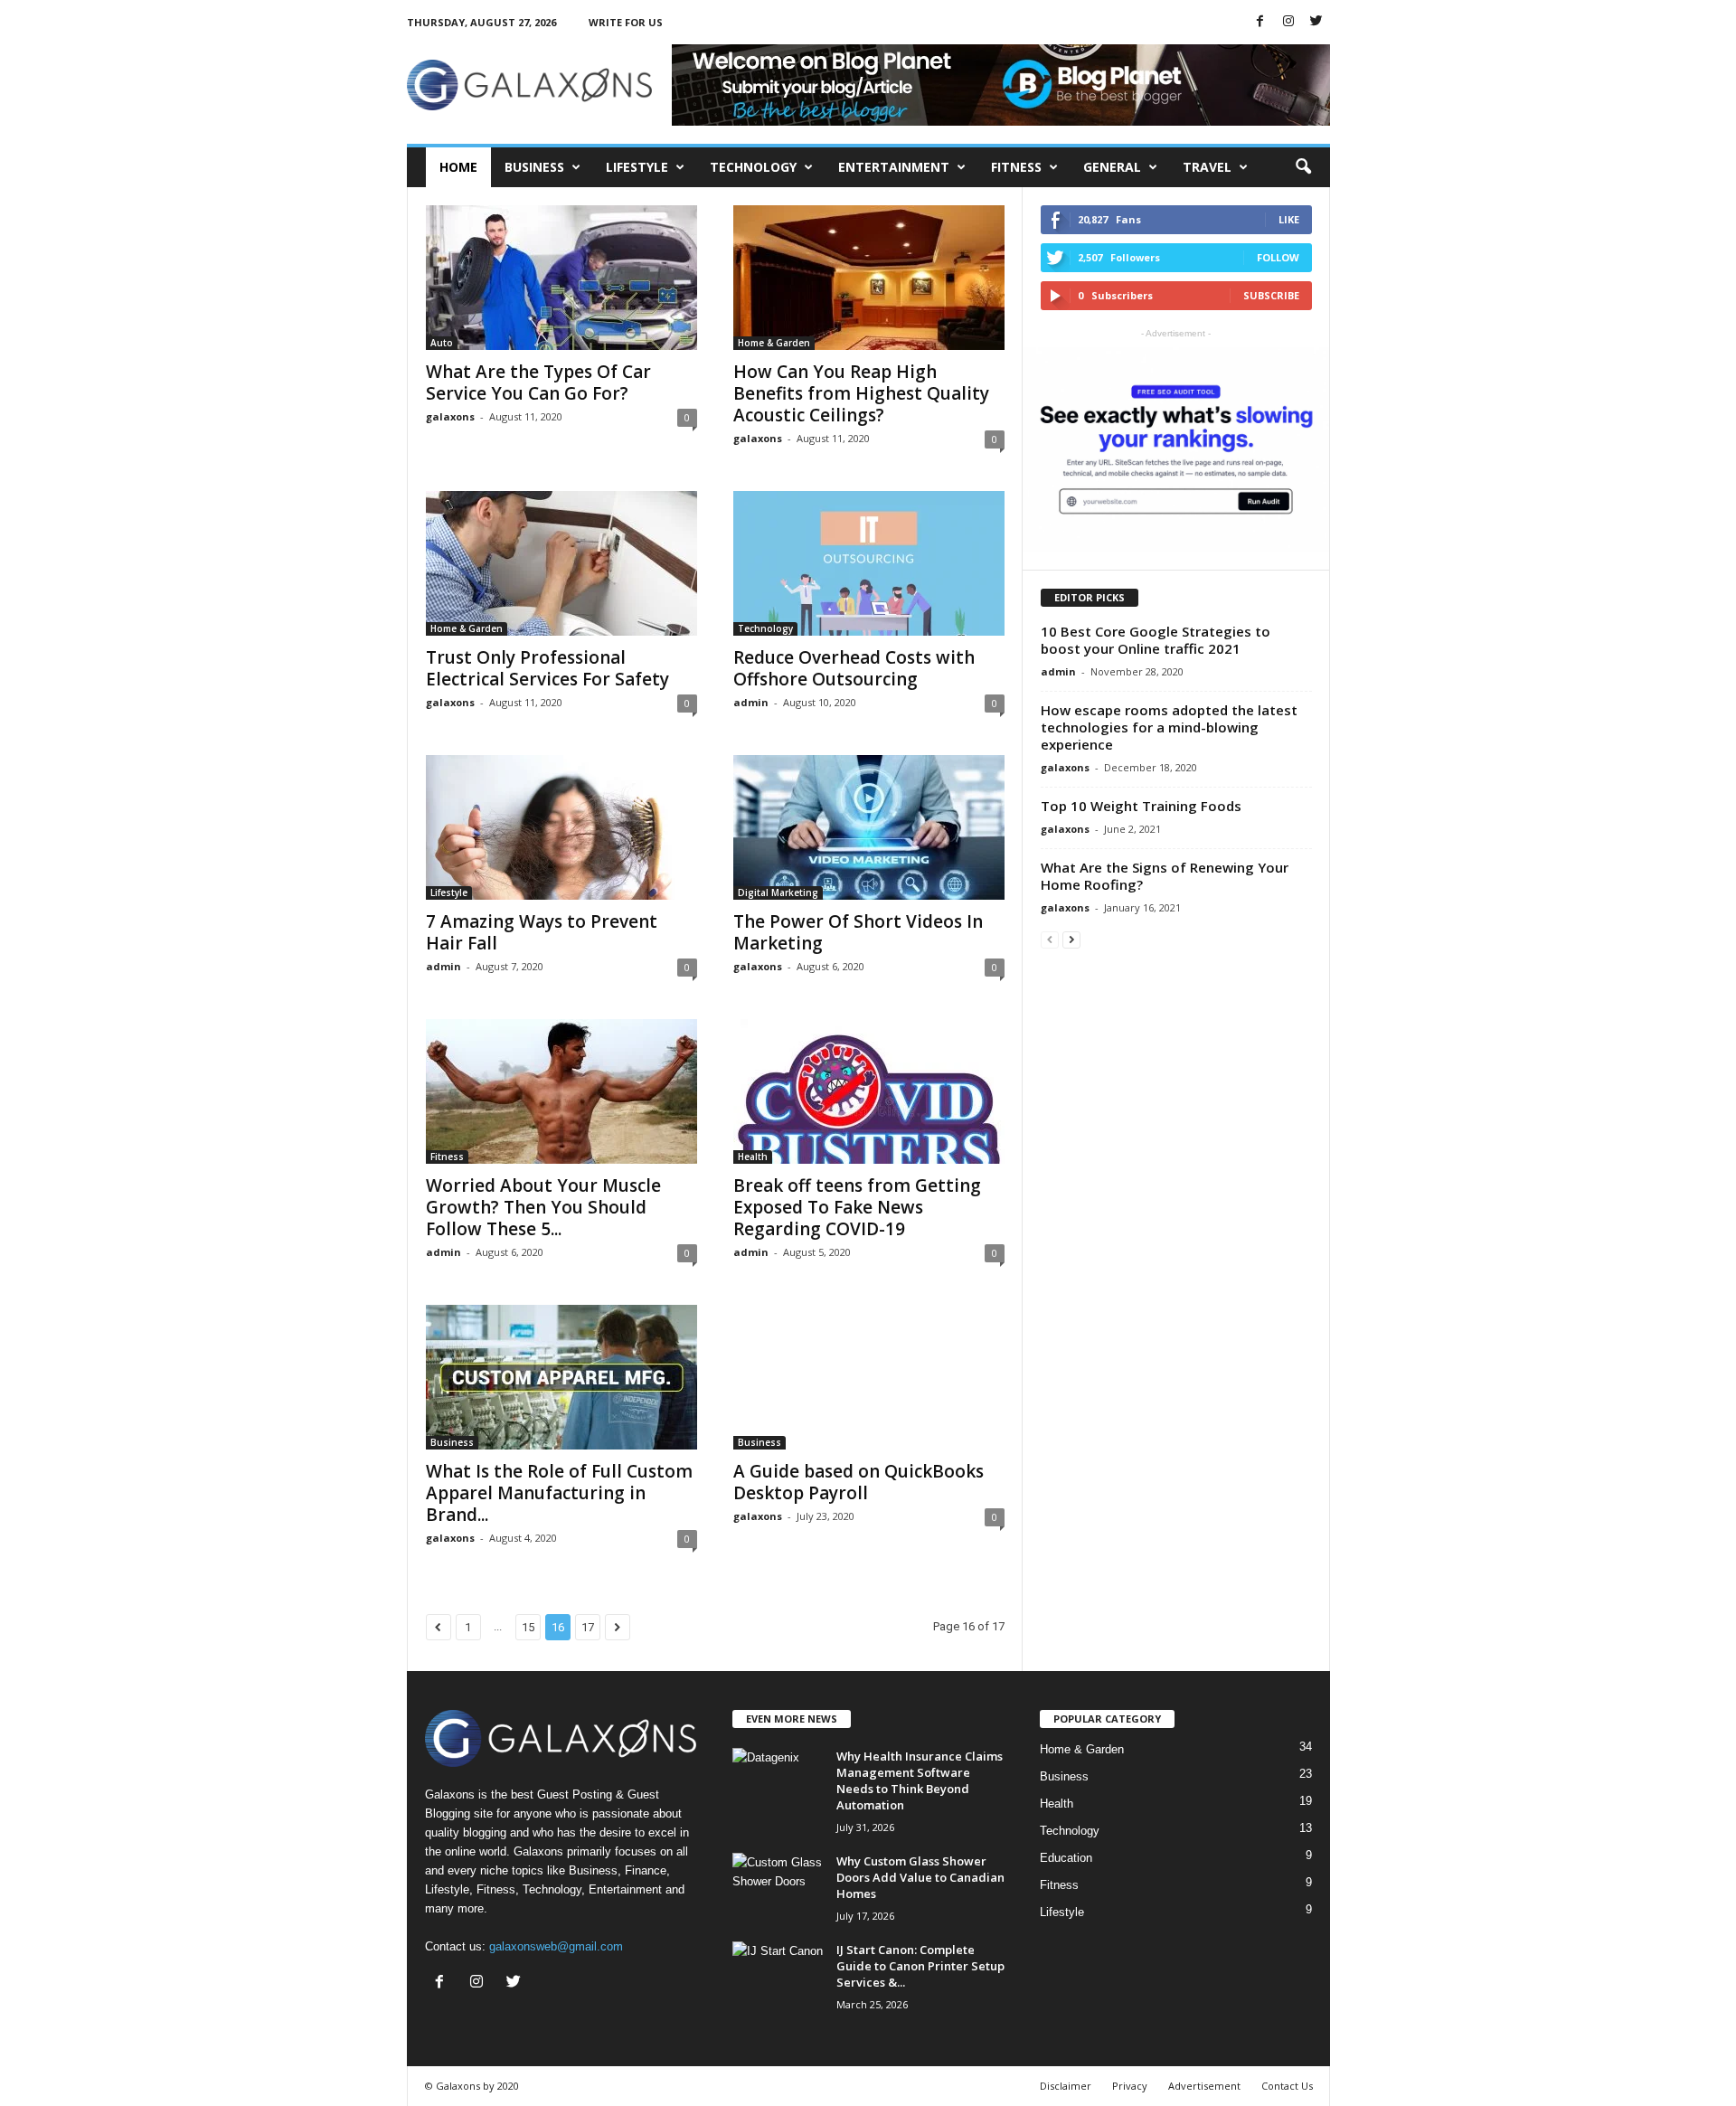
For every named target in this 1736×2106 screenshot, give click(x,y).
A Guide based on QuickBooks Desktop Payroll (859, 1482)
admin (751, 702)
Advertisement (1204, 2086)
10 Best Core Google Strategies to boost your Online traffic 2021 (1156, 640)
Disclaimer (1066, 2086)
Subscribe (1271, 295)
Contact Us (1287, 2086)
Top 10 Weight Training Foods (1141, 806)
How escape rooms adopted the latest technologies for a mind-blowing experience (1169, 727)
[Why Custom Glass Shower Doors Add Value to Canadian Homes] (778, 1887)
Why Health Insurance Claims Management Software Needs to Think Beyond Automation (920, 1780)
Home (458, 167)
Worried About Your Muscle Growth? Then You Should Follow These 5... (543, 1207)
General (1112, 167)
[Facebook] (1260, 22)
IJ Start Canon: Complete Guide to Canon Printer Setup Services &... (920, 1966)
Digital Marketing (778, 892)
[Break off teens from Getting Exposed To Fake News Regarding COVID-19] (869, 1091)
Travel (1207, 167)
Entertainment (894, 167)
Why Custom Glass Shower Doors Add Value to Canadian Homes (920, 1877)
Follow (1278, 257)
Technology (753, 167)
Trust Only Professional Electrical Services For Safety (547, 668)
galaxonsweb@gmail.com (556, 1946)
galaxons (450, 416)
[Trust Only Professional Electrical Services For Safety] (561, 563)
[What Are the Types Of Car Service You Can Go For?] (561, 278)
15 (528, 1627)
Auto (442, 343)
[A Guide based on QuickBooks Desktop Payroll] (869, 1377)
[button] (1303, 167)
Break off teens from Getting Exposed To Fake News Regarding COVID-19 (857, 1207)
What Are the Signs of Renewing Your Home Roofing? (1165, 876)
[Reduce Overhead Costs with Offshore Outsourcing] (869, 563)
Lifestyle (637, 167)
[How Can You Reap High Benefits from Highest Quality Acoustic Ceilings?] (869, 278)
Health (753, 1157)
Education (1066, 1858)
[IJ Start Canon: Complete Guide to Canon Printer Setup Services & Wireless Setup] (778, 1975)
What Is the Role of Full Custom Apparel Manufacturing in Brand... (559, 1493)
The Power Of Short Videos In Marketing (858, 932)
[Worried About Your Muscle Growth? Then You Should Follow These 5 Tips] (561, 1091)
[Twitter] (1316, 22)
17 (588, 1627)
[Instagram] (1288, 22)
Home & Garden (774, 343)
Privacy (1130, 2086)
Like (1289, 219)
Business (534, 167)
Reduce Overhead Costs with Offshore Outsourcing (854, 668)
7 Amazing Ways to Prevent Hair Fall (542, 932)
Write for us (626, 22)
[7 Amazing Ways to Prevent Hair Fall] (561, 827)
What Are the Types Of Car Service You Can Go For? (538, 382)
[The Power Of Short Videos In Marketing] (869, 827)
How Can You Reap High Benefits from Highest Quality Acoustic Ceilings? (861, 393)
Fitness (1016, 167)
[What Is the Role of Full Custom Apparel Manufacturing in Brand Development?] (561, 1377)
